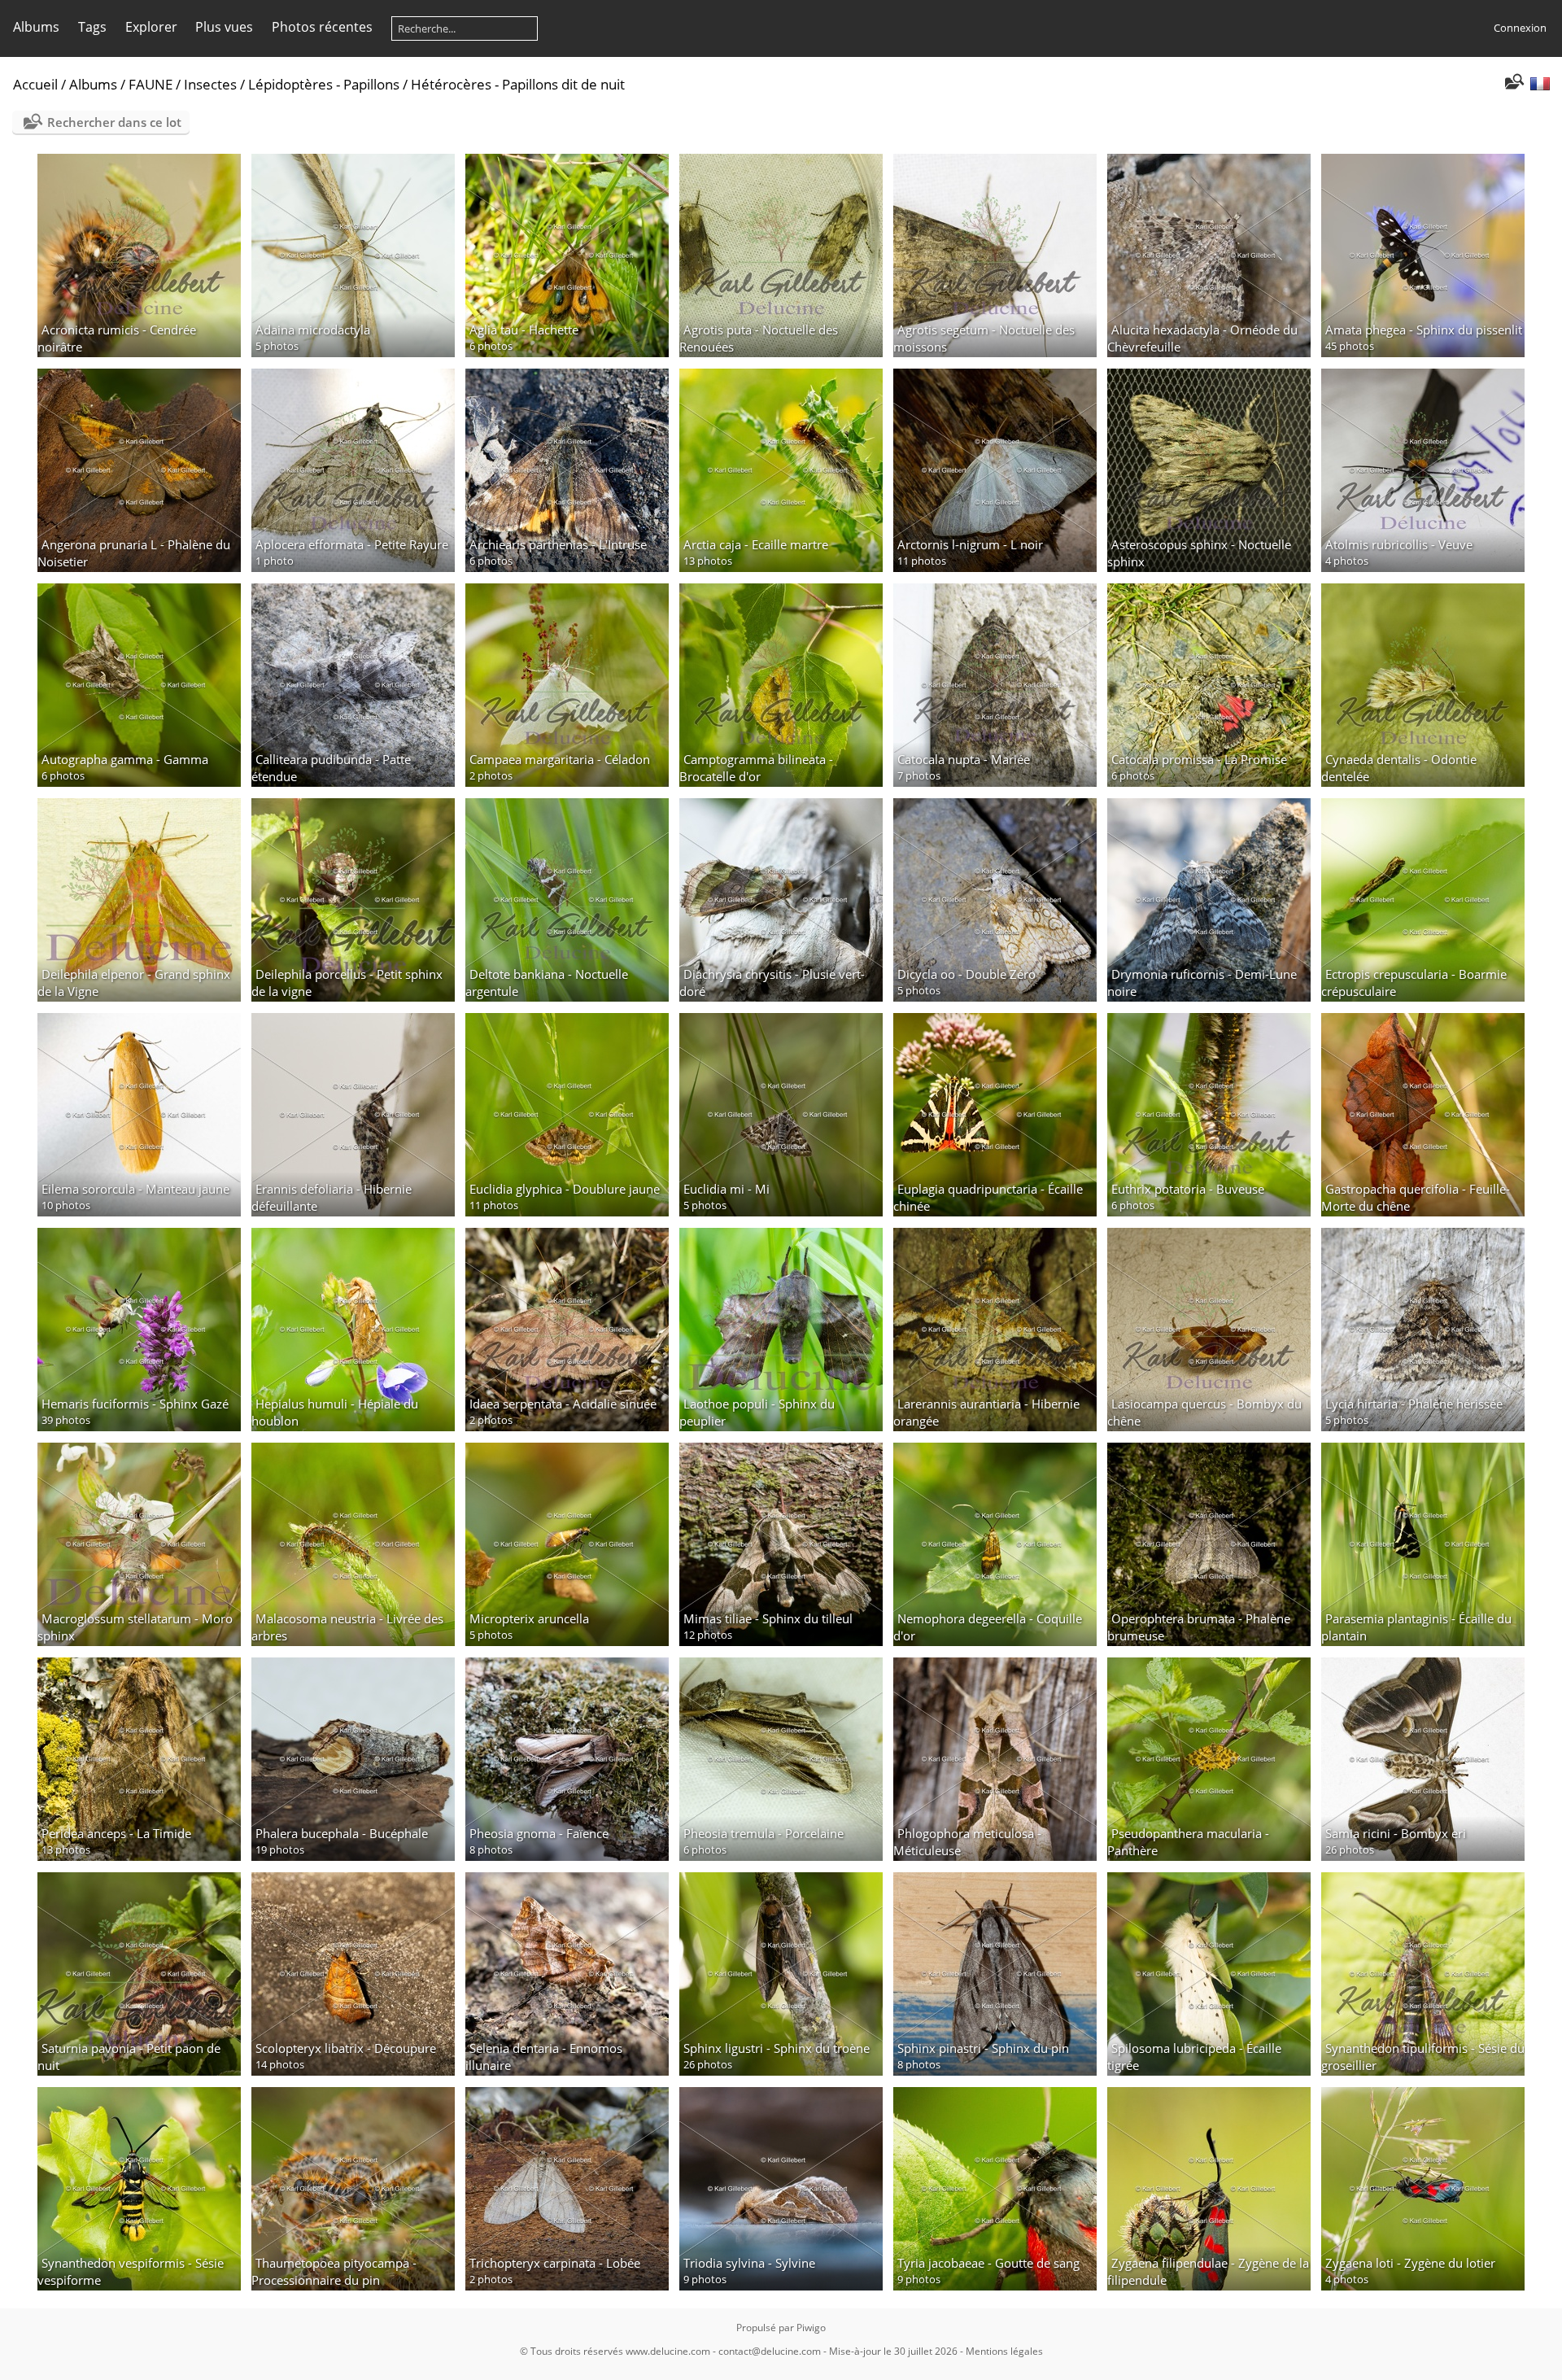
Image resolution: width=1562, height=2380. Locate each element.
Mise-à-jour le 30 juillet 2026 (893, 2351)
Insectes (210, 84)
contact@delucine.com (770, 2351)
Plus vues (224, 27)
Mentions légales (1004, 2351)
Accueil (35, 84)
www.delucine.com (668, 2351)
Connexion (1520, 28)
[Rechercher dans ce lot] (1513, 83)
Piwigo (811, 2328)
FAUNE (151, 84)
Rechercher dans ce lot (114, 122)
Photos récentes (322, 27)
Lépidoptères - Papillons (324, 84)
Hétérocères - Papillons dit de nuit (518, 84)
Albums (36, 27)
